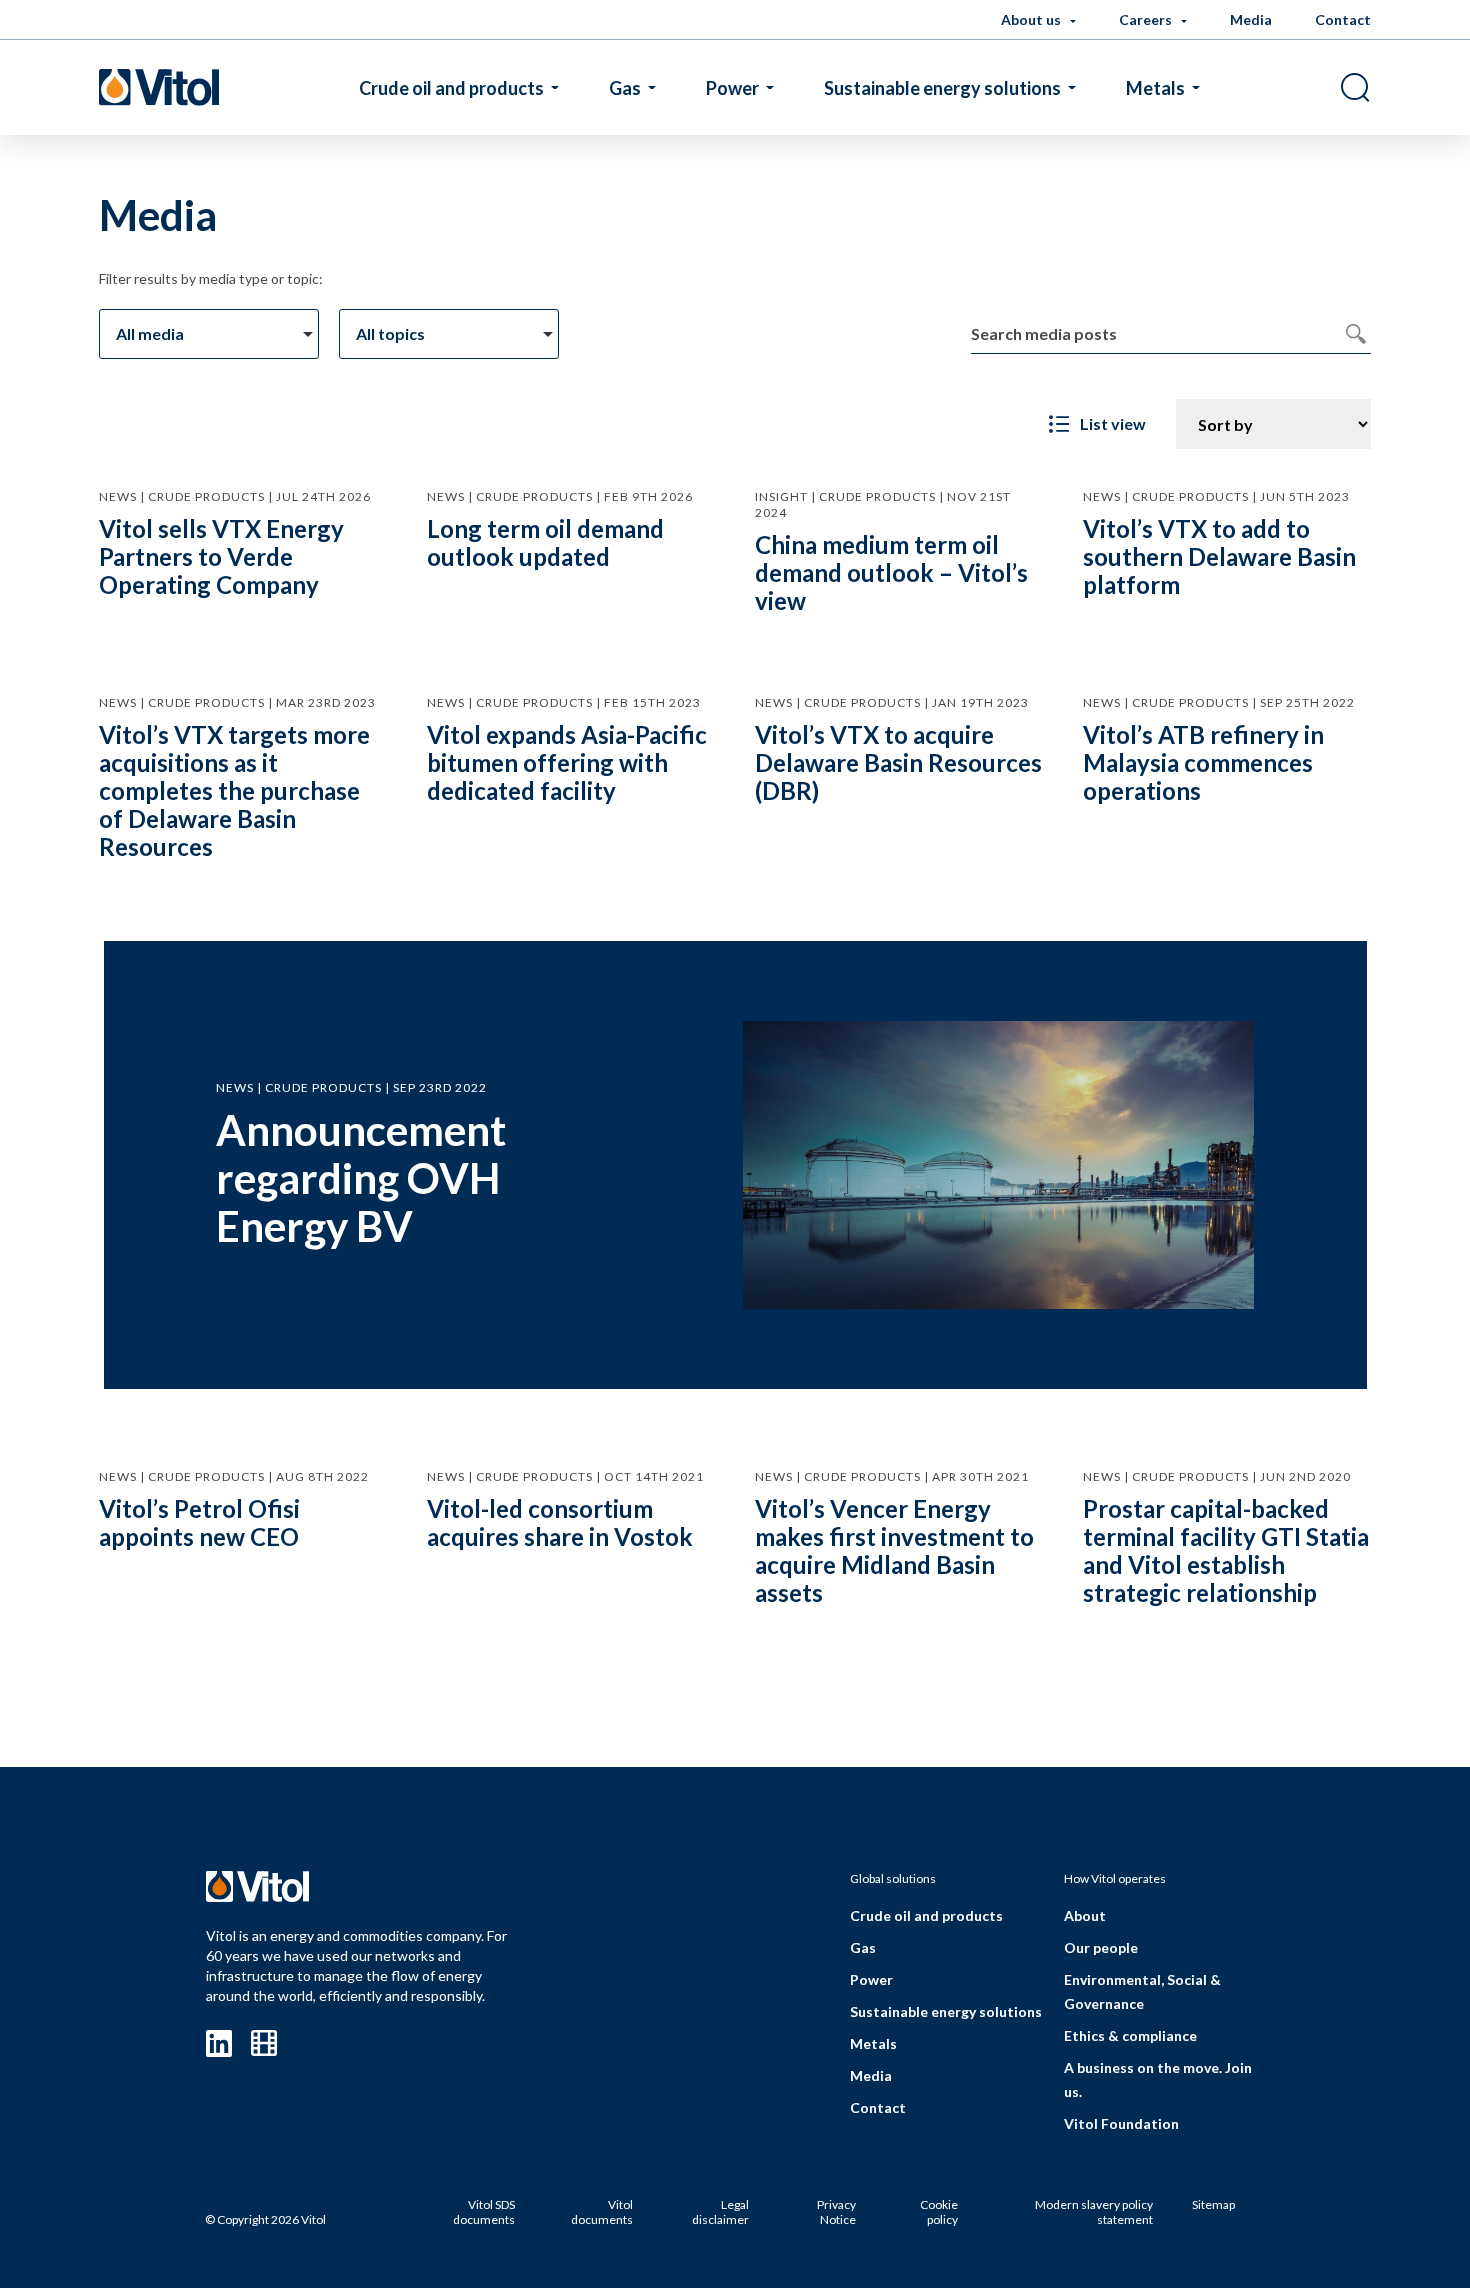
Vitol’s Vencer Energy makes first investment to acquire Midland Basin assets (894, 1550)
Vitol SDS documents (484, 2212)
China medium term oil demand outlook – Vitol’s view (891, 572)
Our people (1101, 1947)
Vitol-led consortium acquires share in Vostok (560, 1522)
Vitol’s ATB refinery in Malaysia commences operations (1203, 762)
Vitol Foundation (1121, 2123)
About (1085, 1915)
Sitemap (1213, 2204)
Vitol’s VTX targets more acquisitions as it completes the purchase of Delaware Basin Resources (234, 790)
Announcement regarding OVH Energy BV (361, 1178)
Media (1251, 19)
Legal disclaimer (720, 2212)
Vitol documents (602, 2212)
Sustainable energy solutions (942, 88)
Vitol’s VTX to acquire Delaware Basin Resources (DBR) (898, 762)
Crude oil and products (451, 88)
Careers (1147, 19)
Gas (625, 88)
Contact (1343, 19)
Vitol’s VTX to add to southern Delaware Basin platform (1219, 556)
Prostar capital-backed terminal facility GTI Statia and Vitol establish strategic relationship (1226, 1550)
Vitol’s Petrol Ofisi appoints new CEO (199, 1522)
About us (1032, 19)
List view (1113, 423)
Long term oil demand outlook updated (545, 542)
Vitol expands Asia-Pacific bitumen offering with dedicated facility (567, 762)
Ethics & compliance (1130, 2035)
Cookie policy (939, 2212)
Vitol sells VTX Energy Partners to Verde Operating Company (221, 556)
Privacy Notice (836, 2212)
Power (732, 88)
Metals (1155, 88)
